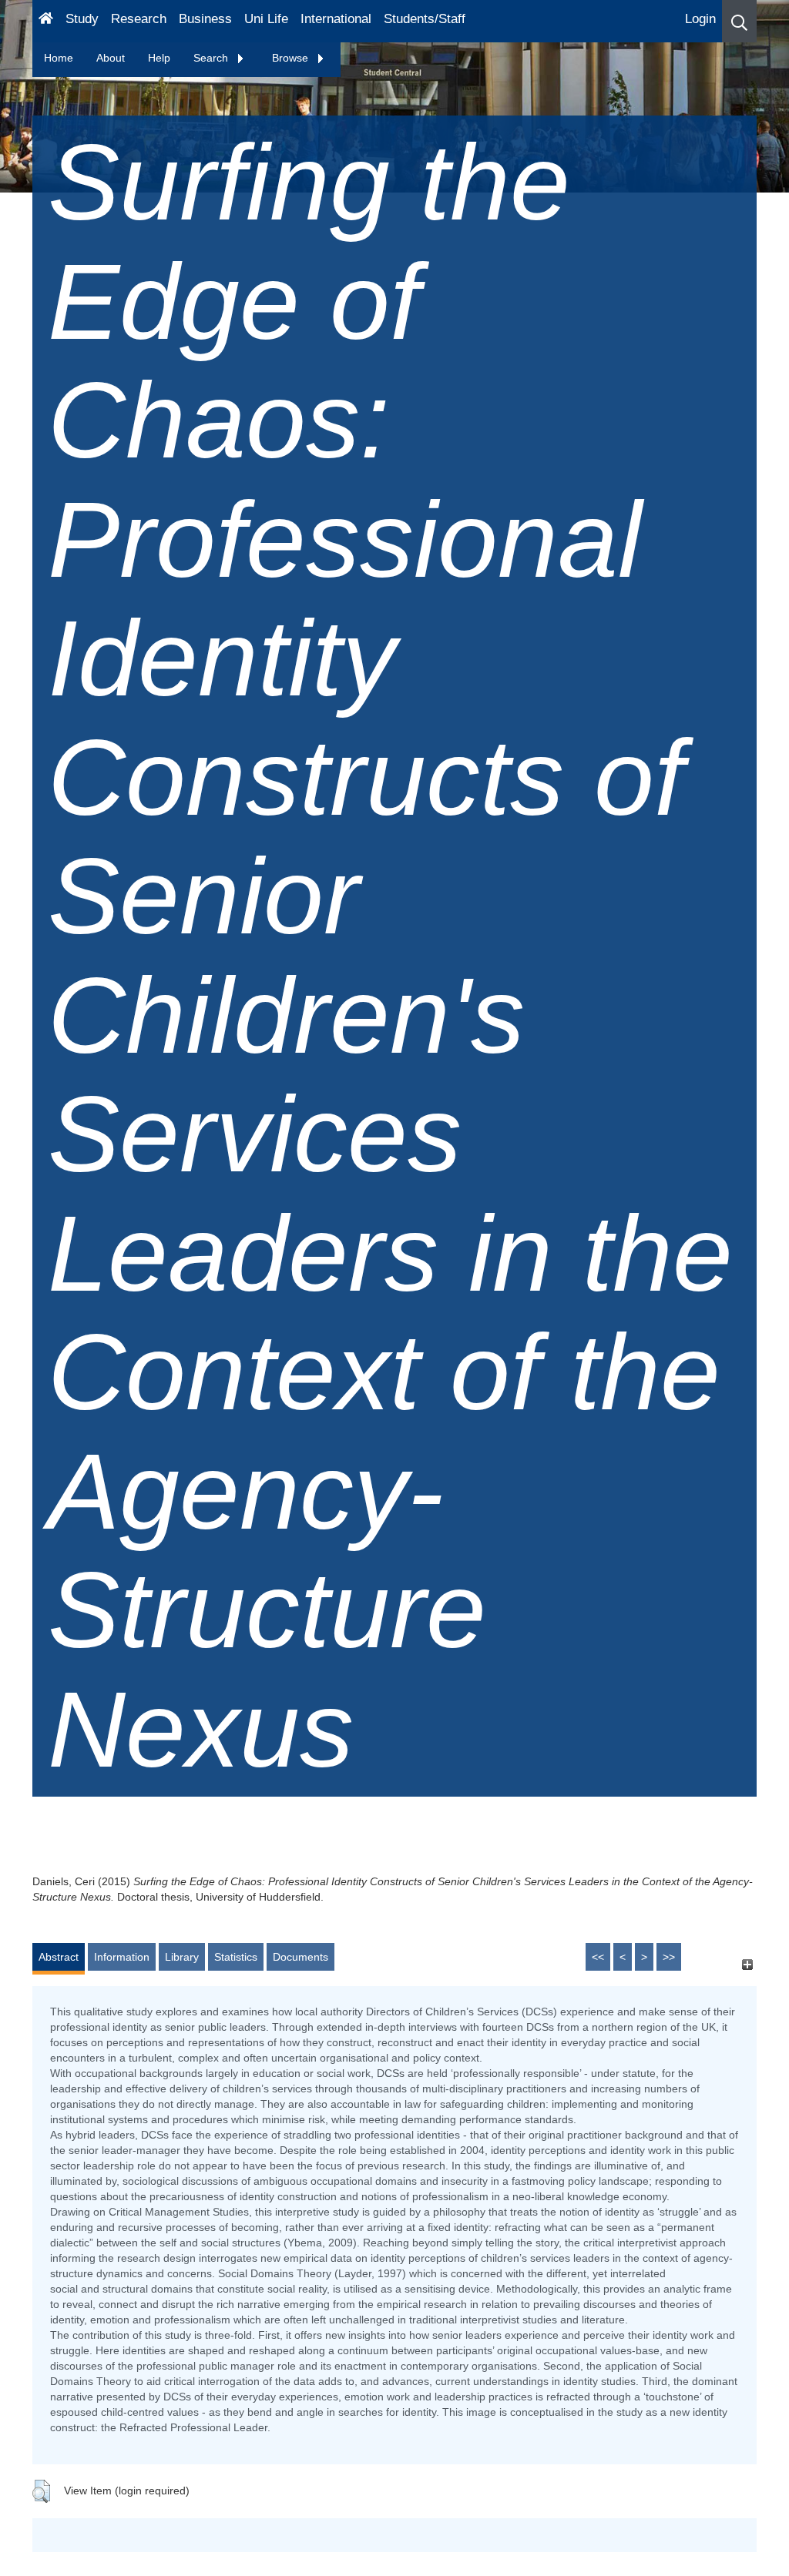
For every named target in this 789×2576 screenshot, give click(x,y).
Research (139, 19)
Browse (292, 58)
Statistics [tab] (236, 1957)
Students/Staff (425, 19)
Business (205, 19)
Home (59, 58)
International (336, 19)
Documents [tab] (300, 1957)
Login (700, 19)
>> (669, 1957)
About (111, 58)
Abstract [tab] (59, 1957)
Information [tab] (122, 1957)
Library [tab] (182, 1957)
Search (212, 58)
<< (598, 1957)
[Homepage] (46, 21)
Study (82, 19)
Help (159, 58)
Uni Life (266, 19)
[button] (739, 21)
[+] (747, 1964)
